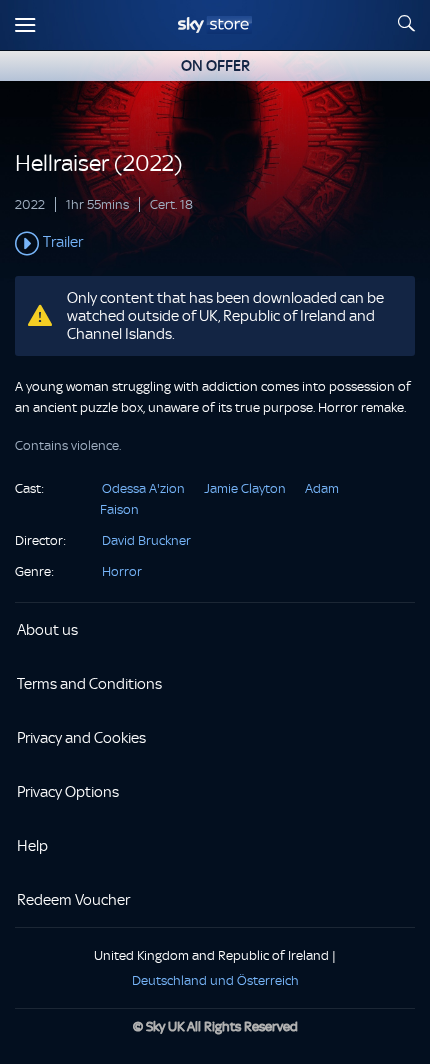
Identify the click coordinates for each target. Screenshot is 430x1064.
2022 (30, 204)
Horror (122, 571)
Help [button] (32, 846)
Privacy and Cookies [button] (81, 738)
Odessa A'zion (143, 488)
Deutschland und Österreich (215, 980)
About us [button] (47, 630)
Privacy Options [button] (68, 792)
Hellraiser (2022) (98, 163)
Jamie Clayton (245, 488)
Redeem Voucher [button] (73, 900)
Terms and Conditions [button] (89, 684)
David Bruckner (146, 540)
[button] (215, 244)
